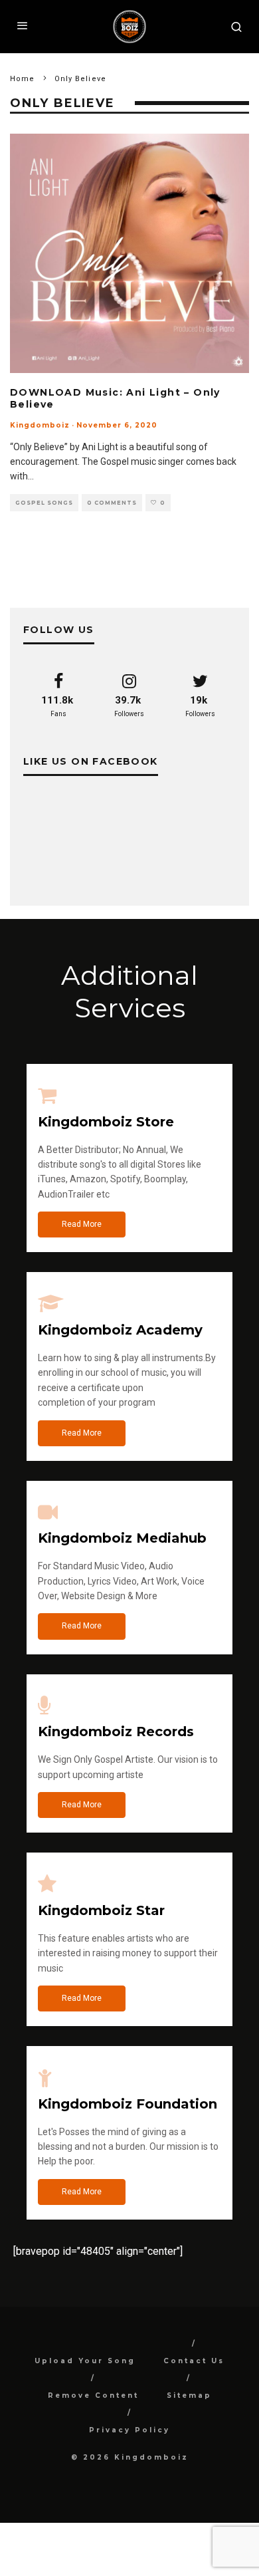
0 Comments (112, 503)
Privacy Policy (129, 2430)
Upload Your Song (85, 2361)
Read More (82, 1224)
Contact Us (194, 2361)
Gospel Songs (44, 503)
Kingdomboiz (40, 425)
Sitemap (189, 2395)
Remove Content (93, 2395)
